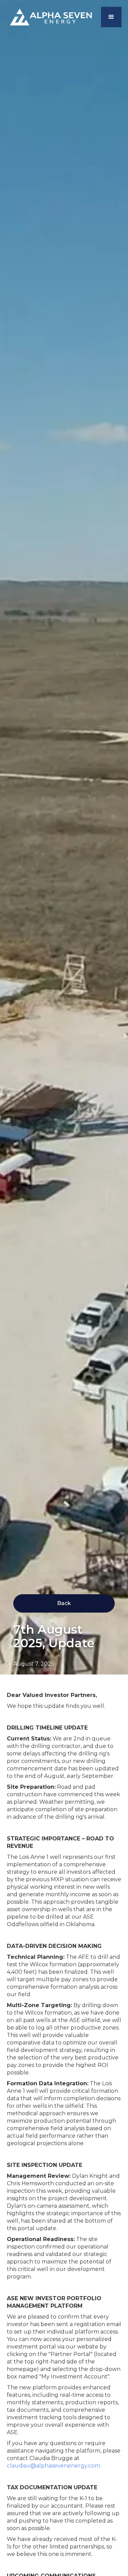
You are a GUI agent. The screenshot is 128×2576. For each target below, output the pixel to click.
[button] (111, 17)
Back (64, 1603)
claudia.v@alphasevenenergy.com (53, 2466)
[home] (49, 17)
